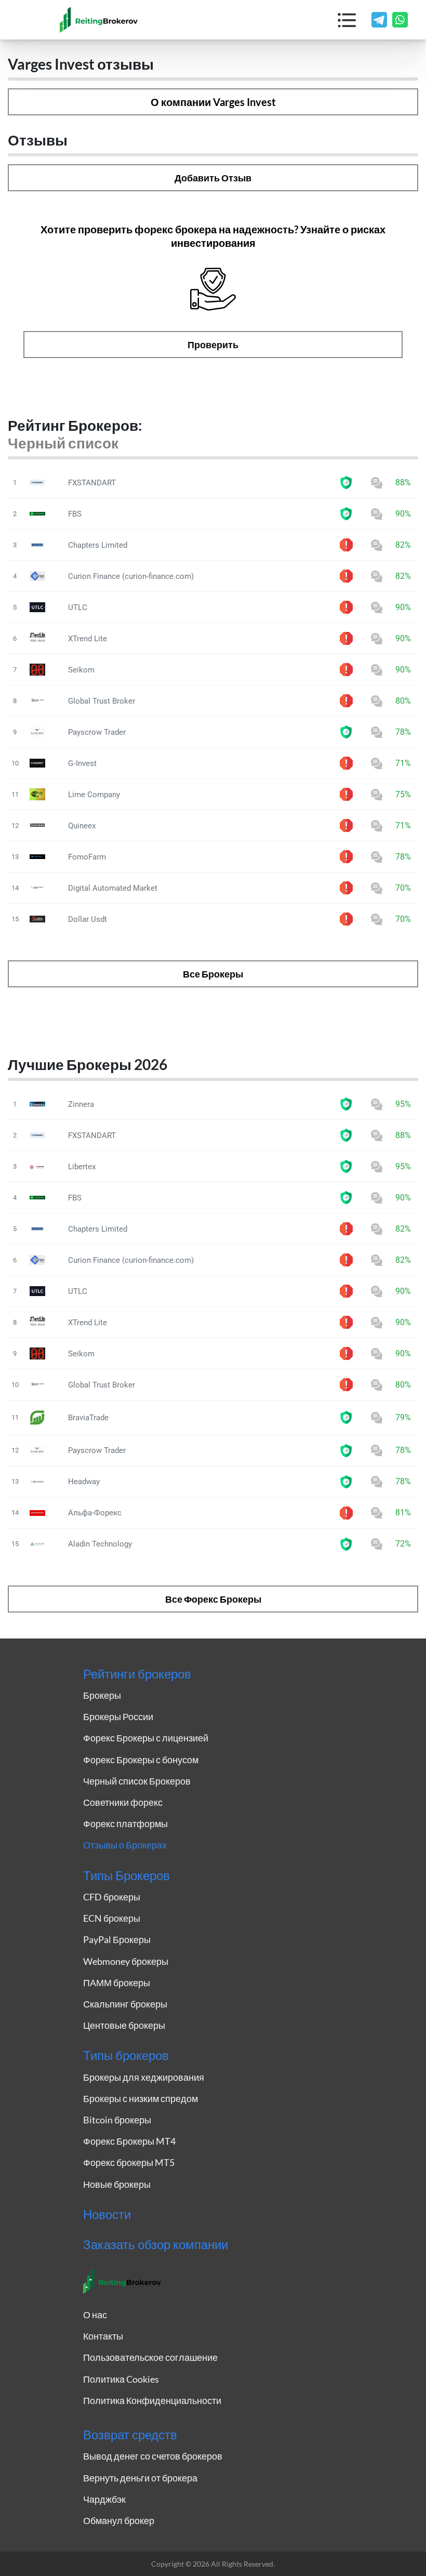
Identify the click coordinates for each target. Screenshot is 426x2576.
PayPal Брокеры (117, 1939)
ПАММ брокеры (117, 1983)
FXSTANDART (92, 483)
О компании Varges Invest (213, 102)
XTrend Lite (88, 639)
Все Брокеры (213, 974)
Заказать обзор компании (156, 2244)
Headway (84, 1482)
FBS (75, 514)
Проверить (213, 345)
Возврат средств (130, 2435)
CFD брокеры (112, 1897)
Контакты (103, 2336)
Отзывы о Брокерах (125, 1845)
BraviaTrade (88, 1418)
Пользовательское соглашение (150, 2357)
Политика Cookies (121, 2379)
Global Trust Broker (102, 701)
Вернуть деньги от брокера (140, 2478)
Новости (107, 2214)
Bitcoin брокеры (117, 2120)
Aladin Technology (100, 1544)
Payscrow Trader (97, 732)
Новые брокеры (117, 2184)
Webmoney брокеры (126, 1961)
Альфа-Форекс (95, 1513)
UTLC (78, 607)
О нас (95, 2315)
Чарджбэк (104, 2499)
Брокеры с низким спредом (141, 2098)
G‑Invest (82, 763)
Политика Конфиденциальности (152, 2400)
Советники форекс (123, 1802)
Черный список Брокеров (137, 1781)
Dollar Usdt (88, 919)
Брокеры (102, 1695)
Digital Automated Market (113, 888)
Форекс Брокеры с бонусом (141, 1760)
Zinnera (81, 1104)
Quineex (82, 826)
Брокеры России (118, 1716)
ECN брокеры (112, 1918)
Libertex (82, 1167)
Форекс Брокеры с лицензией (146, 1738)
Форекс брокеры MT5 (129, 2162)
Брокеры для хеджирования (144, 2077)
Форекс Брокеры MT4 (129, 2141)
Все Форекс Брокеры (213, 1599)
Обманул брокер (119, 2520)
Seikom (81, 670)
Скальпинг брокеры (125, 2004)
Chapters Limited (98, 545)
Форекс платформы (125, 1824)
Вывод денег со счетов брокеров (153, 2456)
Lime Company (94, 795)
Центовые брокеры (124, 2025)
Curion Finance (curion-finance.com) (131, 576)
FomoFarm (87, 857)
